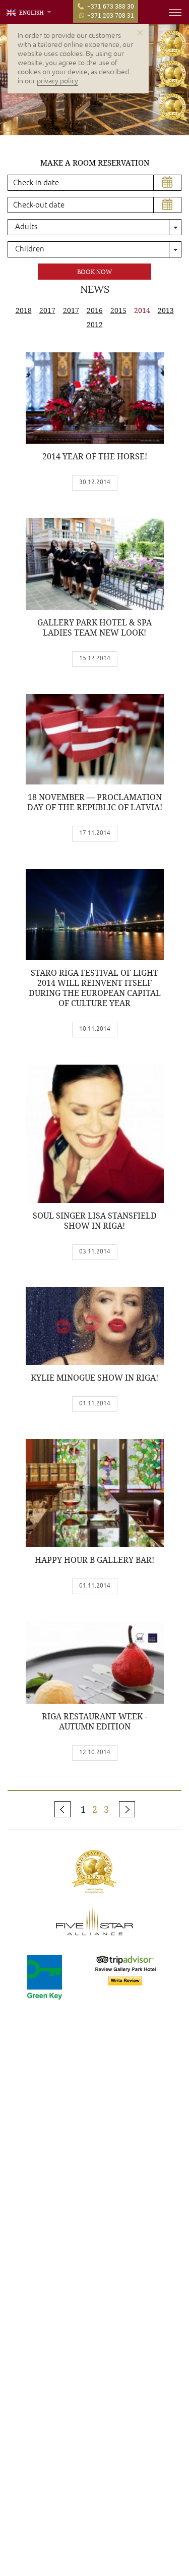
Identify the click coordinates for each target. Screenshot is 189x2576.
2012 (95, 324)
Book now (94, 272)
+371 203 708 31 (111, 15)
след (127, 1809)
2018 (24, 310)
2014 (142, 310)
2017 (47, 310)
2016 (95, 310)
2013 (166, 310)
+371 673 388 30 (111, 6)
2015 (118, 310)
